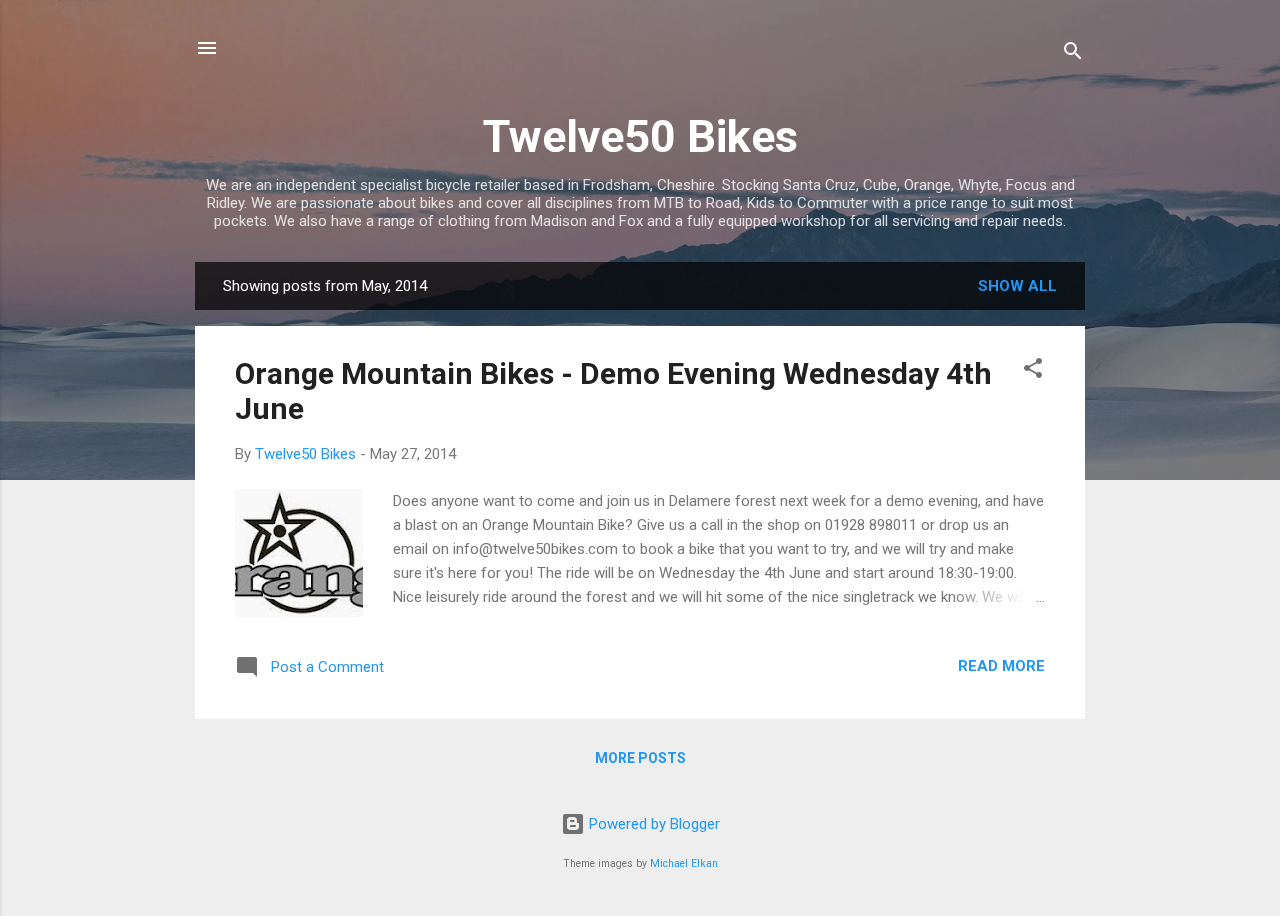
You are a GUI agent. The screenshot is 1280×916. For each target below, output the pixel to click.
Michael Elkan (684, 863)
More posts (640, 758)
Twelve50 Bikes (640, 136)
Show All (1017, 286)
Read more (1001, 666)
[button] (1033, 371)
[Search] (1073, 54)
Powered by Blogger (652, 824)
